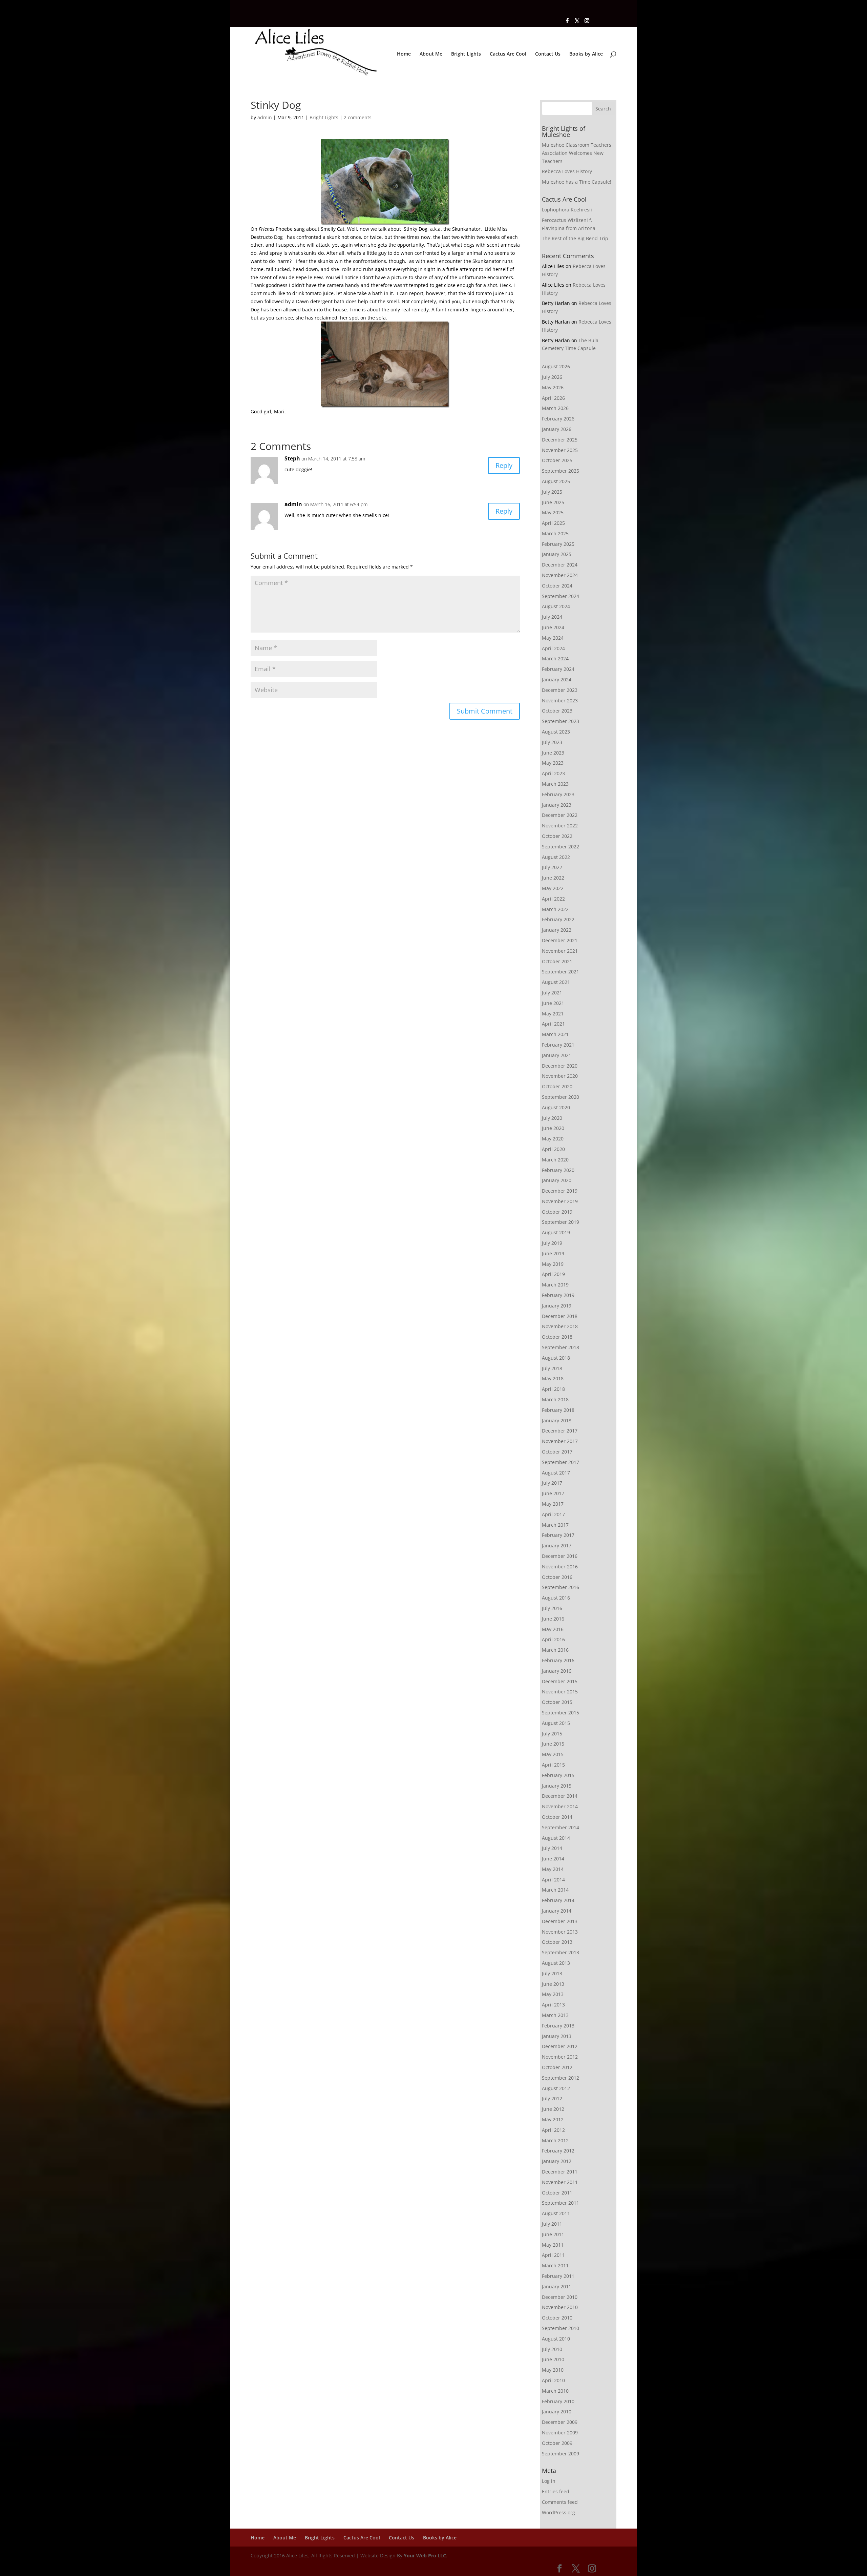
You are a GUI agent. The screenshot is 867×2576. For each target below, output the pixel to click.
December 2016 (560, 1556)
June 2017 (553, 1493)
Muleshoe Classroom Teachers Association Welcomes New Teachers (577, 153)
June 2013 (553, 1984)
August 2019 (556, 1232)
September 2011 (561, 2203)
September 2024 (561, 596)
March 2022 (555, 909)
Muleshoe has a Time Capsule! (577, 182)
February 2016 (558, 1660)
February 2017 (558, 1535)
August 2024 (556, 606)
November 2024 (560, 575)
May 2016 (553, 1629)
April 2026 (553, 398)
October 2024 (557, 586)
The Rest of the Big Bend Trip (575, 238)
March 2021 (555, 1034)
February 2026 (558, 419)
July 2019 (552, 1243)
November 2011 (560, 2182)
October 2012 (557, 2067)
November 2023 (560, 700)
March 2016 (555, 1650)
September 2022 (561, 847)
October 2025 (557, 460)
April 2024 (553, 648)
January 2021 (557, 1055)
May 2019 (553, 1264)
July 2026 (552, 377)
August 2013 (556, 1963)
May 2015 (553, 1754)
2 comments (358, 117)
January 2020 (557, 1180)
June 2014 (553, 1859)
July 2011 (552, 2224)
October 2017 (557, 1452)
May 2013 (553, 1994)
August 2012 (556, 2088)
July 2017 (552, 1483)
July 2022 (552, 867)
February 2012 (558, 2151)
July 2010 (552, 2349)
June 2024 (553, 627)
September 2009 (561, 2454)
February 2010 (558, 2401)
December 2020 (560, 1066)
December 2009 (560, 2422)
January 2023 (557, 805)
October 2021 (557, 961)
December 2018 (560, 1316)
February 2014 (558, 1900)
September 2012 (561, 2078)
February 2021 (558, 1045)
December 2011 (560, 2172)
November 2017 (560, 1441)
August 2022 (556, 857)
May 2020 (553, 1139)
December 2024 (560, 565)
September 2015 (561, 1713)
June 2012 (553, 2109)
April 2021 (553, 1024)
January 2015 (557, 1786)
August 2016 (556, 1598)
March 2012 (555, 2140)
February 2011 (558, 2276)
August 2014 (556, 1838)
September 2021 (561, 972)
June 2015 (553, 1744)
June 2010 (553, 2359)
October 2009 (557, 2443)
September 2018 (561, 1347)
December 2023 (560, 690)
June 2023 (553, 753)
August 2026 (556, 366)
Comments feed (560, 2502)
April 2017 (553, 1514)
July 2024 (552, 617)
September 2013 (561, 1952)
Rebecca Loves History (567, 171)
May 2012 (553, 2119)
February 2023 (558, 794)
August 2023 (556, 732)
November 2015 (560, 1692)
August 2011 (556, 2213)
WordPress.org (558, 2512)
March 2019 (555, 1285)
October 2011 (557, 2193)
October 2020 (557, 1086)
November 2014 (560, 1806)
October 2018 (557, 1337)
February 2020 (558, 1170)
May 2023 (553, 763)
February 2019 (558, 1295)
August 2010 (556, 2339)
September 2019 (561, 1222)
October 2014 (557, 1817)
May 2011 (553, 2245)
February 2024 (558, 669)
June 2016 (553, 1619)
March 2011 (555, 2265)
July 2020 (552, 1118)
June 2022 (553, 878)
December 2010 (560, 2297)
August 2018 (556, 1358)
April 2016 (553, 1639)
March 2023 (555, 784)
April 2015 (553, 1765)
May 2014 (553, 1869)
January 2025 (557, 554)
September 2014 (561, 1827)
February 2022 (558, 919)
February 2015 (558, 1775)
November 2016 (560, 1567)
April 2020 (553, 1149)
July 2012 (552, 2098)
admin (265, 117)
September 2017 (561, 1462)
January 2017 (557, 1545)
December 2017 (560, 1431)
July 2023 (552, 742)
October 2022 (557, 836)
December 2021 (560, 940)
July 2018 (552, 1368)
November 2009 (560, 2433)
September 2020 (561, 1097)
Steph (292, 458)
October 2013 (557, 1942)
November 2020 (560, 1076)
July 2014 (552, 1848)
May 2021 (553, 1014)
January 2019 (557, 1306)
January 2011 (557, 2286)
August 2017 (556, 1473)
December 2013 (560, 1921)
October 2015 (557, 1702)
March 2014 (555, 1890)
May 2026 (553, 387)
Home (404, 54)
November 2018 (560, 1326)
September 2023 (561, 721)
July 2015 (552, 1734)
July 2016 (552, 1608)
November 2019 (560, 1201)
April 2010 (553, 2380)
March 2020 (555, 1160)
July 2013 (552, 1973)
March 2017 (555, 1525)
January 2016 (557, 1671)
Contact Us (548, 54)
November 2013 (560, 1932)
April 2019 (553, 1274)
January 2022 (557, 930)
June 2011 (553, 2234)
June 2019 (553, 1253)
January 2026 (557, 429)
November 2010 (560, 2307)
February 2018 (558, 1410)
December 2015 (560, 1681)
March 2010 (555, 2391)
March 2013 (555, 2015)
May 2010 (553, 2370)
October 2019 (557, 1212)
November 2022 (560, 826)
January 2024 (557, 679)
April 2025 (553, 523)
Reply (504, 465)
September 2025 (561, 471)
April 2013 (553, 2005)
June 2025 (553, 502)
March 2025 (555, 533)
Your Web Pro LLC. (426, 2556)
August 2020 (556, 1107)
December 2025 (560, 440)
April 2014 (553, 1880)
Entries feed (556, 2491)
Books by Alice (586, 54)
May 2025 (553, 512)
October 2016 (557, 1577)
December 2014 (560, 1796)
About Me (431, 54)
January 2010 (557, 2412)
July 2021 (552, 993)
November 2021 (560, 951)
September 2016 (561, 1587)
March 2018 (555, 1399)
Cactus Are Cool (508, 54)
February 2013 (558, 2026)
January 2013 (557, 2036)
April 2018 (553, 1389)
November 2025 (560, 450)
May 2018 (553, 1378)
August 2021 (556, 982)
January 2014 (557, 1911)
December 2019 (560, 1191)
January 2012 (557, 2161)
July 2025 (552, 492)
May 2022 (553, 888)
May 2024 (553, 638)
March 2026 (555, 408)
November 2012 (560, 2057)
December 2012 (560, 2046)
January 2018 (557, 1420)
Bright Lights (466, 54)
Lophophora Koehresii (567, 210)
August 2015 (556, 1723)
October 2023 (557, 711)
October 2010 (557, 2318)
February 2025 (558, 544)
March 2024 (555, 658)
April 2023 (553, 773)
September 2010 (561, 2328)
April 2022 (553, 899)
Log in (549, 2481)
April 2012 (553, 2130)
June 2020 (553, 1128)
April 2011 (553, 2255)
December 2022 (560, 815)
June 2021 (553, 1003)
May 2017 (553, 1504)
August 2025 (556, 481)
